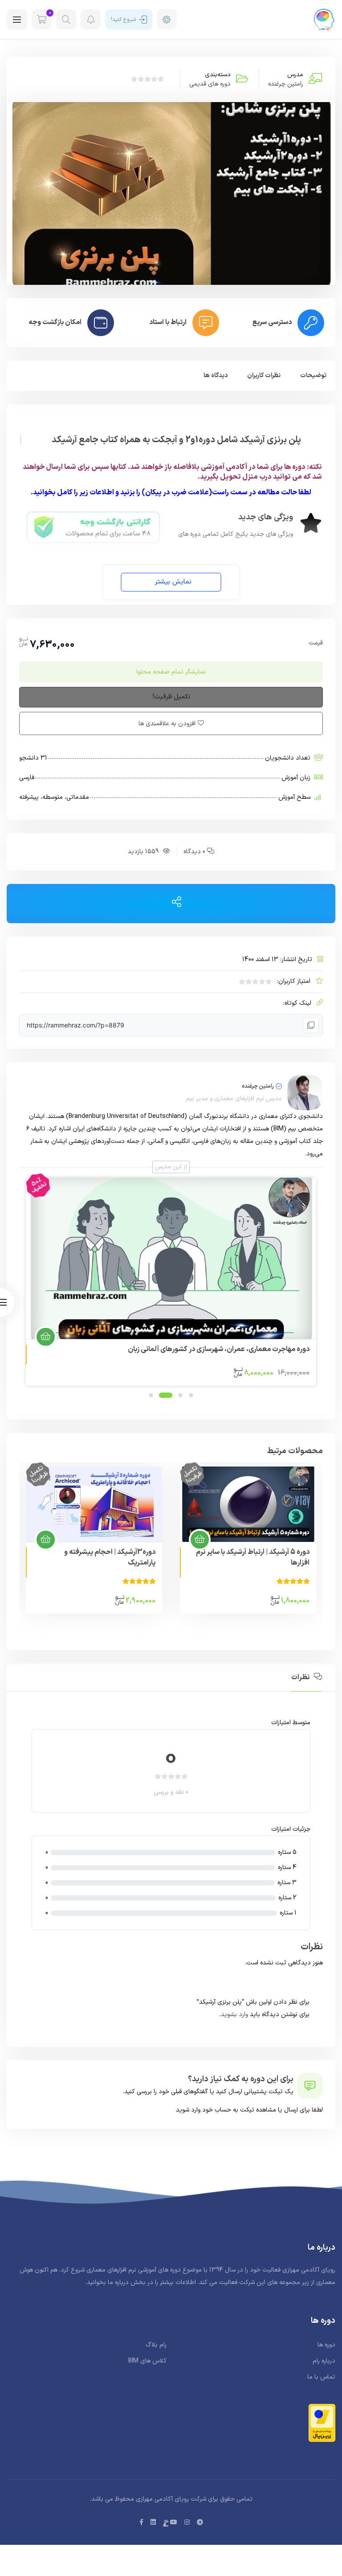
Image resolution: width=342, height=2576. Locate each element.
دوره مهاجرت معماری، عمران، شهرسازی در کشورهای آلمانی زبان (219, 1349)
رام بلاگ (156, 2345)
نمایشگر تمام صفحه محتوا (171, 672)
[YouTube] (174, 2523)
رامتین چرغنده (286, 84)
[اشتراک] (177, 903)
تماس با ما (321, 2377)
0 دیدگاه (194, 852)
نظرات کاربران (264, 376)
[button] (171, 582)
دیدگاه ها (216, 376)
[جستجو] (66, 19)
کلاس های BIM (147, 2361)
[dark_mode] (167, 19)
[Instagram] (187, 2523)
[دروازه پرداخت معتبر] (322, 2423)
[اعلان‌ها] (91, 19)
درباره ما (118, 2282)
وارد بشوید (234, 2015)
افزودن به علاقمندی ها (167, 724)
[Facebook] (141, 2523)
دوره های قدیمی (210, 84)
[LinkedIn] (153, 2523)
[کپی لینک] (311, 1025)
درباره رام (324, 2361)
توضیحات (313, 376)
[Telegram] (200, 2523)
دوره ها (326, 2345)
